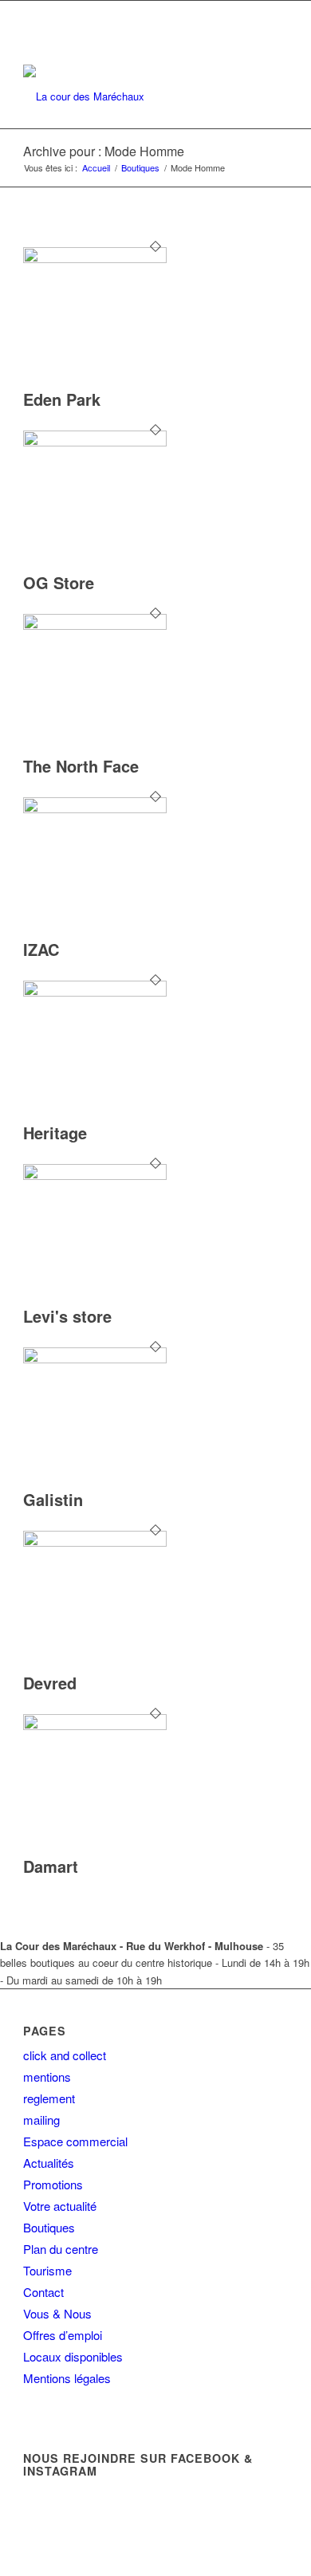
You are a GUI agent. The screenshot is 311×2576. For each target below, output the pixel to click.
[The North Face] (95, 625)
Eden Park (62, 399)
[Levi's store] (95, 1176)
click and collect (65, 2055)
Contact (43, 2292)
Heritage (55, 1133)
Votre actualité (60, 2206)
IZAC (41, 949)
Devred (50, 1683)
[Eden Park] (95, 259)
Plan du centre (61, 2249)
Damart (51, 1866)
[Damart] (95, 1726)
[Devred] (95, 1542)
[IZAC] (95, 809)
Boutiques (140, 168)
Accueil (96, 168)
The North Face (81, 766)
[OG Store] (95, 442)
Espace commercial (75, 2141)
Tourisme (47, 2270)
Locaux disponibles (73, 2356)
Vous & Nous (57, 2313)
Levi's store (67, 1316)
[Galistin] (95, 1359)
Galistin (53, 1499)
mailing (41, 2120)
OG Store (59, 582)
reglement (49, 2098)
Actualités (49, 2163)
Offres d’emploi (63, 2335)
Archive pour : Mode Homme (104, 151)
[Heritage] (95, 992)
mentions (47, 2077)
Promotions (53, 2184)
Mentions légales (67, 2378)
